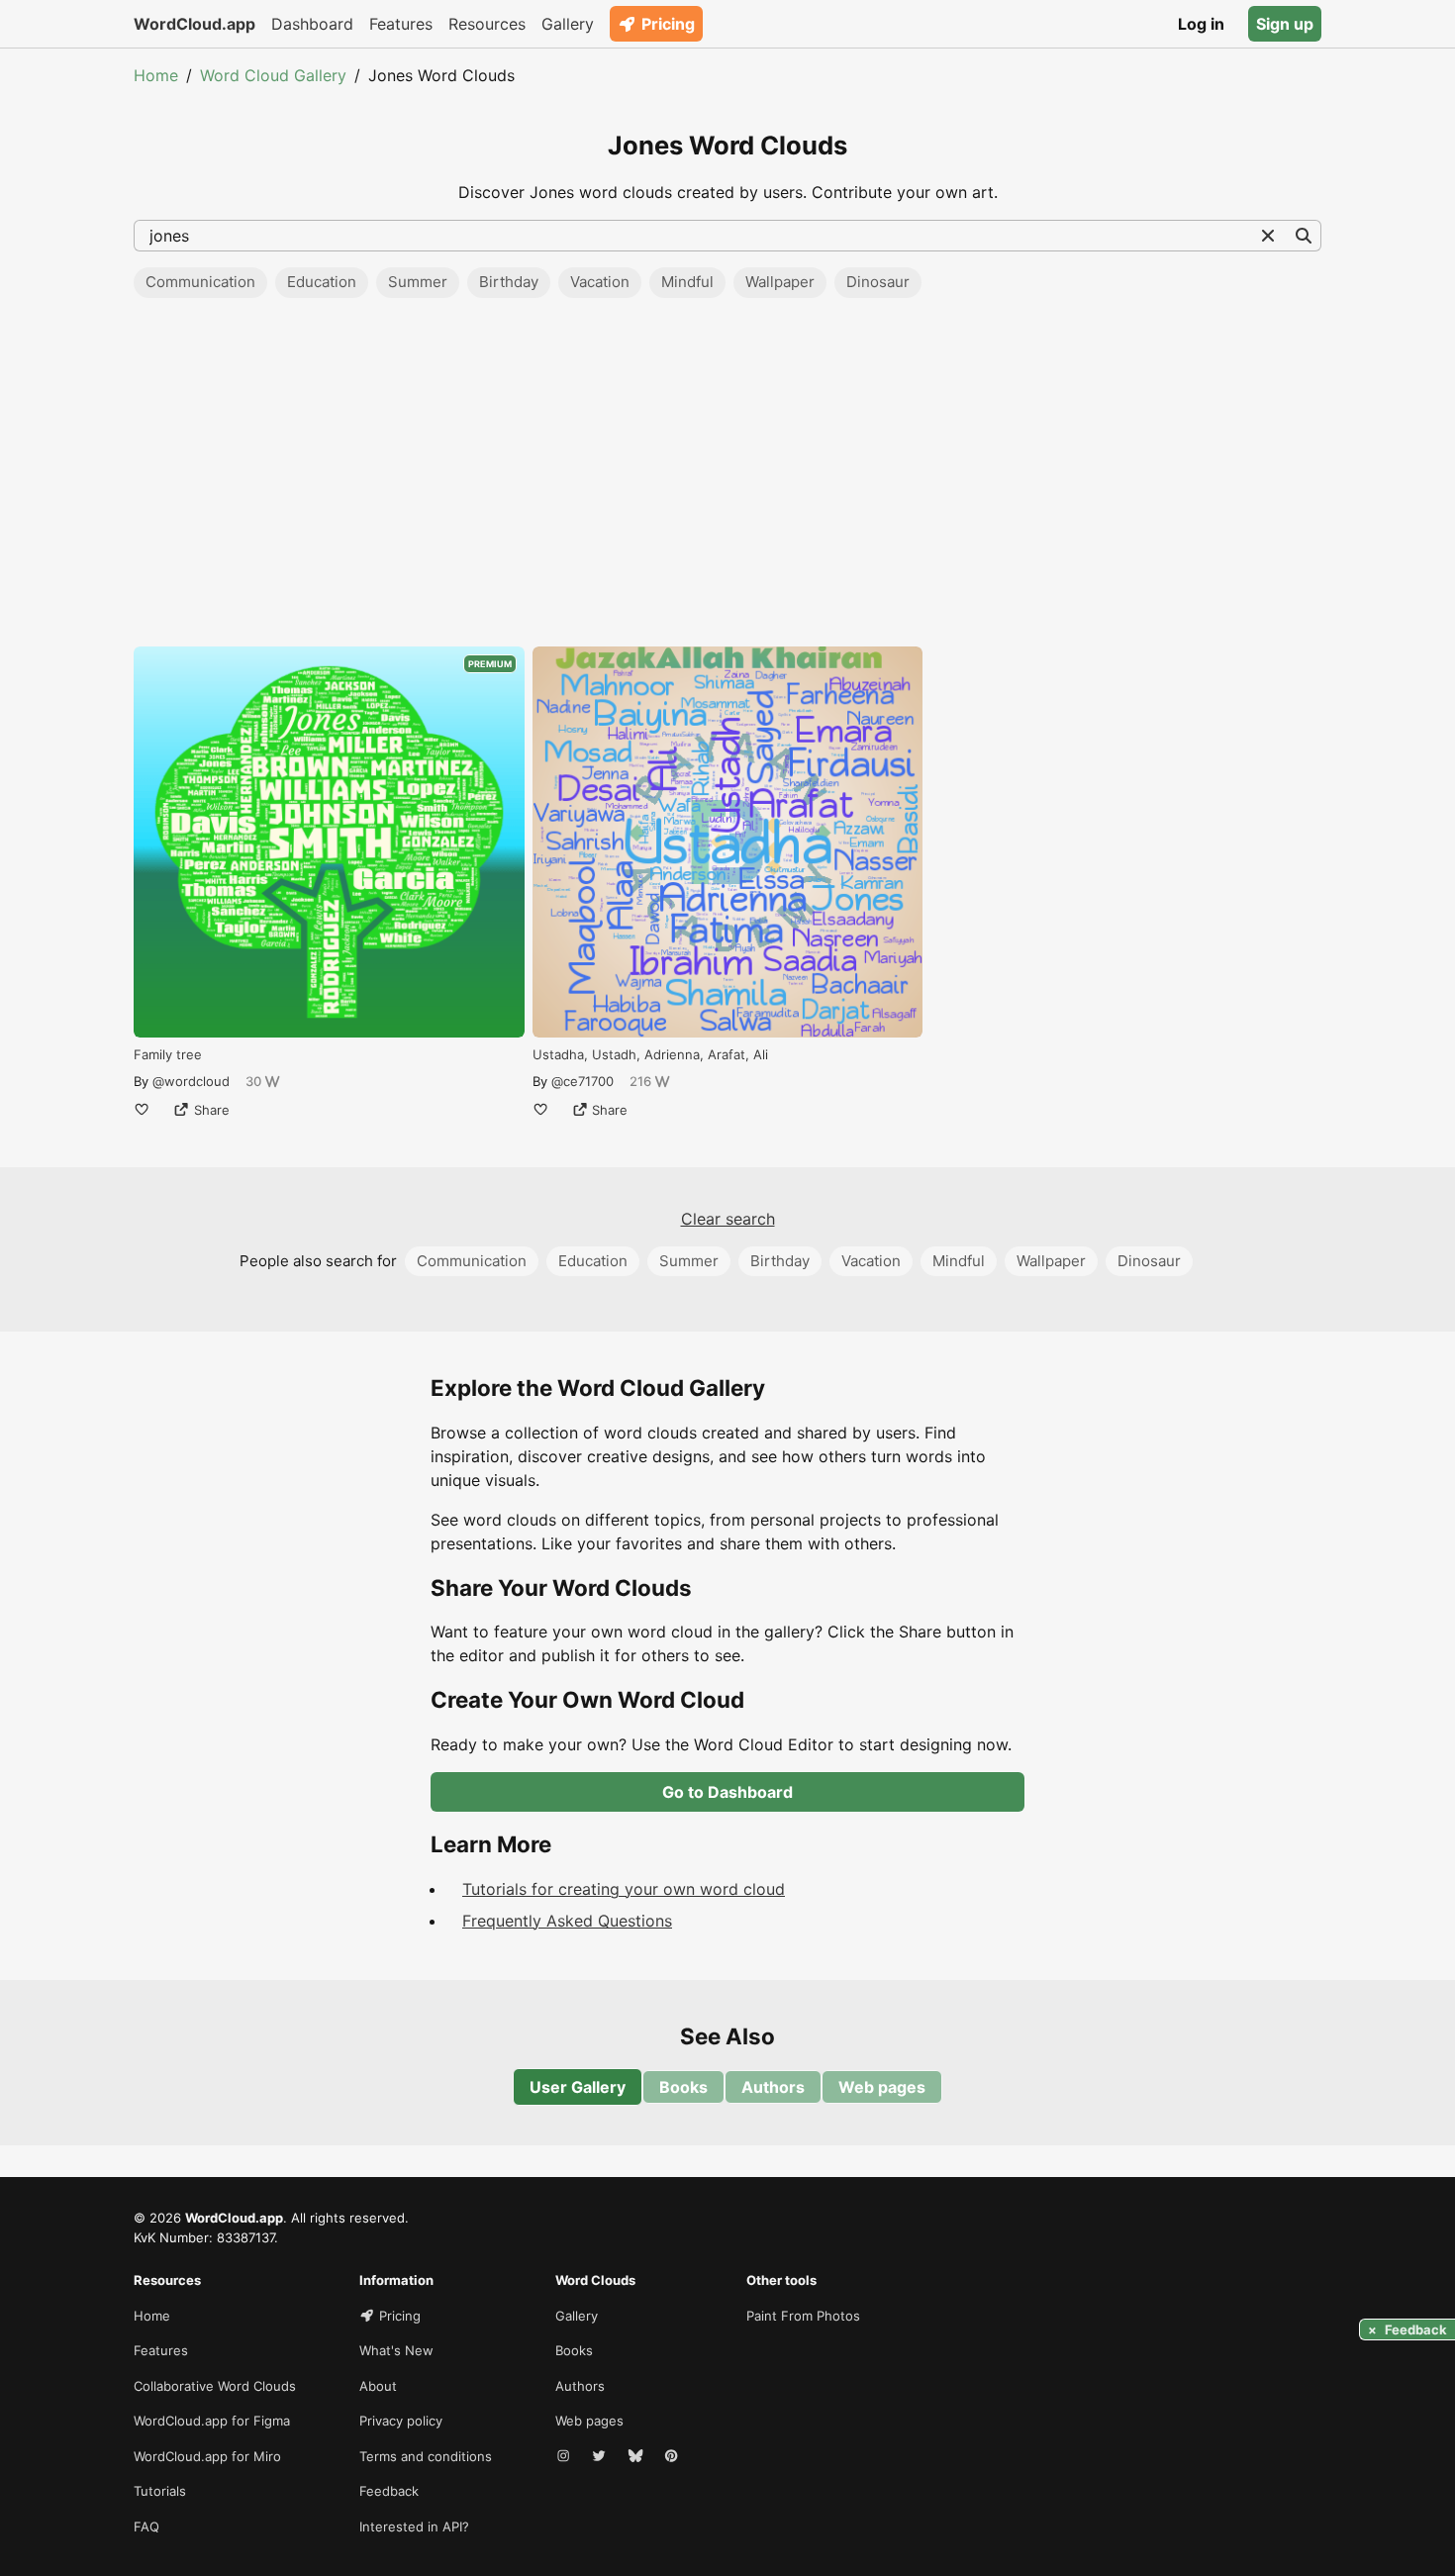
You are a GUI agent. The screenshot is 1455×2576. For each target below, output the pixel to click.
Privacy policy (401, 2421)
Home (156, 75)
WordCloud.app (194, 24)
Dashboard (312, 24)
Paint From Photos (803, 2316)
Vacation (600, 282)
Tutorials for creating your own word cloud (624, 1889)
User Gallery (578, 2087)
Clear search (728, 1219)
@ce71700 (582, 1081)
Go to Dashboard (727, 1792)
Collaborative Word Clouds (215, 2386)
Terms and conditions (426, 2456)
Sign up (1285, 24)
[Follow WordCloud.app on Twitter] (601, 2457)
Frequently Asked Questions (567, 1921)
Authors (773, 2087)
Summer (418, 282)
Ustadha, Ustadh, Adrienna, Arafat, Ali (650, 1054)
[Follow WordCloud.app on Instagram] (565, 2457)
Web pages (882, 2087)
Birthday (509, 282)
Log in (1201, 24)
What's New (396, 2350)
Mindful (687, 282)
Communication (200, 282)
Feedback (389, 2491)
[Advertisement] (727, 478)
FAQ (146, 2526)
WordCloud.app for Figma (212, 2421)
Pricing (668, 24)
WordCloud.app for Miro (207, 2456)
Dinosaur (878, 282)
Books (683, 2087)
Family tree (168, 1054)
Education (322, 282)
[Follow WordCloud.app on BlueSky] (637, 2457)
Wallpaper (780, 282)
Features (401, 24)
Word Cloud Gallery (273, 75)
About (378, 2386)
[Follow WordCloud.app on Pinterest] (673, 2457)
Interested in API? (414, 2526)
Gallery (568, 24)
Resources (487, 24)
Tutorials (160, 2491)
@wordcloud (191, 1081)
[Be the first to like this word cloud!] (142, 1110)
